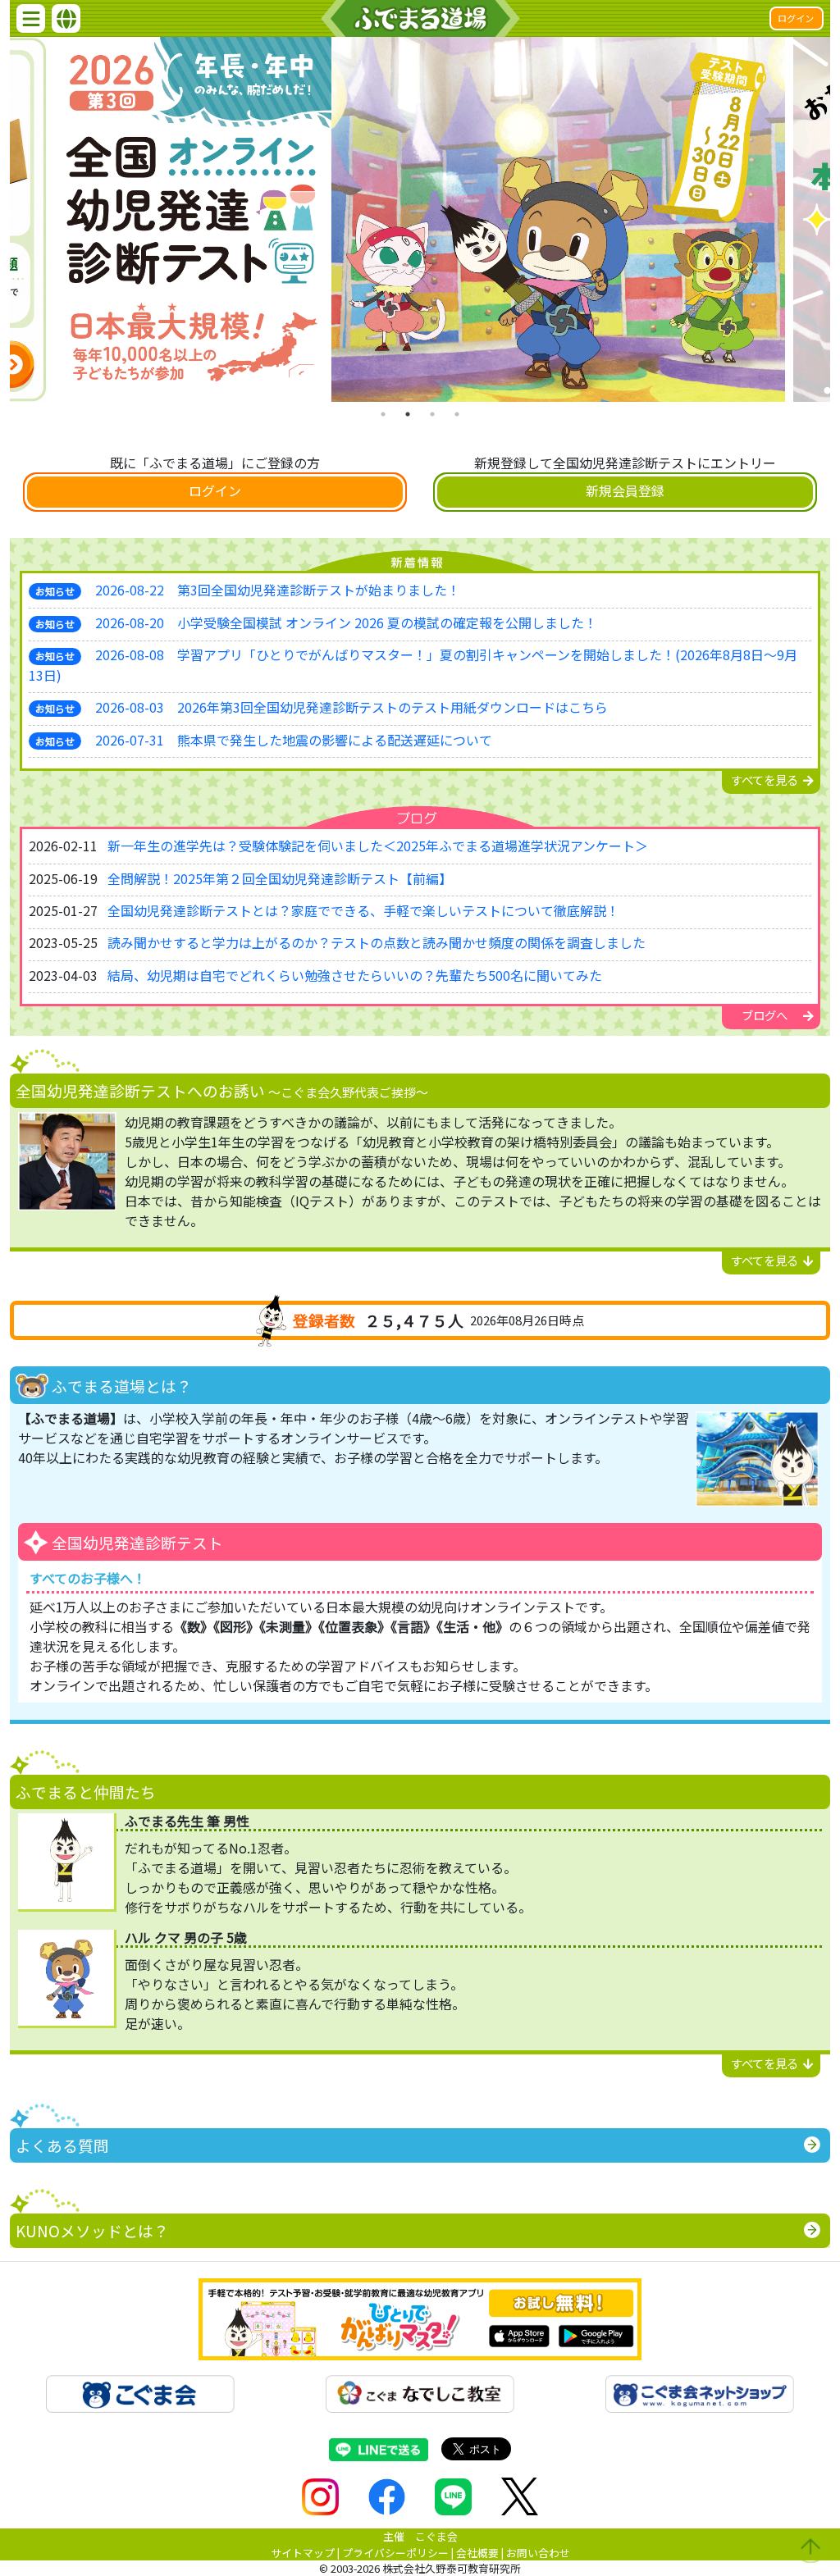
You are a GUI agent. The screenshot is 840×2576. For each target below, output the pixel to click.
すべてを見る (765, 780)
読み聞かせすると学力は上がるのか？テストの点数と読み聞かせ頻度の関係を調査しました (377, 942)
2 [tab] (408, 414)
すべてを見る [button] (765, 1260)
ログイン (796, 18)
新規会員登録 (625, 490)
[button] (31, 18)
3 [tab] (432, 414)
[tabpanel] (420, 219)
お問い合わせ (538, 2553)
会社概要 (477, 2553)
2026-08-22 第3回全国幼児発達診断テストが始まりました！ (278, 590)
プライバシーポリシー (395, 2553)
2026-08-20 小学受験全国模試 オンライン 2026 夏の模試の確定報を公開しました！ (346, 622)
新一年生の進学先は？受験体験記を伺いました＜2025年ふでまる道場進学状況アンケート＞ (378, 846)
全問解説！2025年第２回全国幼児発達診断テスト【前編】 (280, 878)
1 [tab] (383, 414)
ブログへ (765, 1015)
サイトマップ (303, 2553)
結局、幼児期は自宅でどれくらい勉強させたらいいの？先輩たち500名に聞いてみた (355, 975)
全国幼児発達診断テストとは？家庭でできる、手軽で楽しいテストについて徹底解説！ (363, 910)
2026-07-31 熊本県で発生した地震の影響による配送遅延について (294, 740)
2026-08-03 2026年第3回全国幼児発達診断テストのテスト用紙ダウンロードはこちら (352, 707)
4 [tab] (457, 414)
